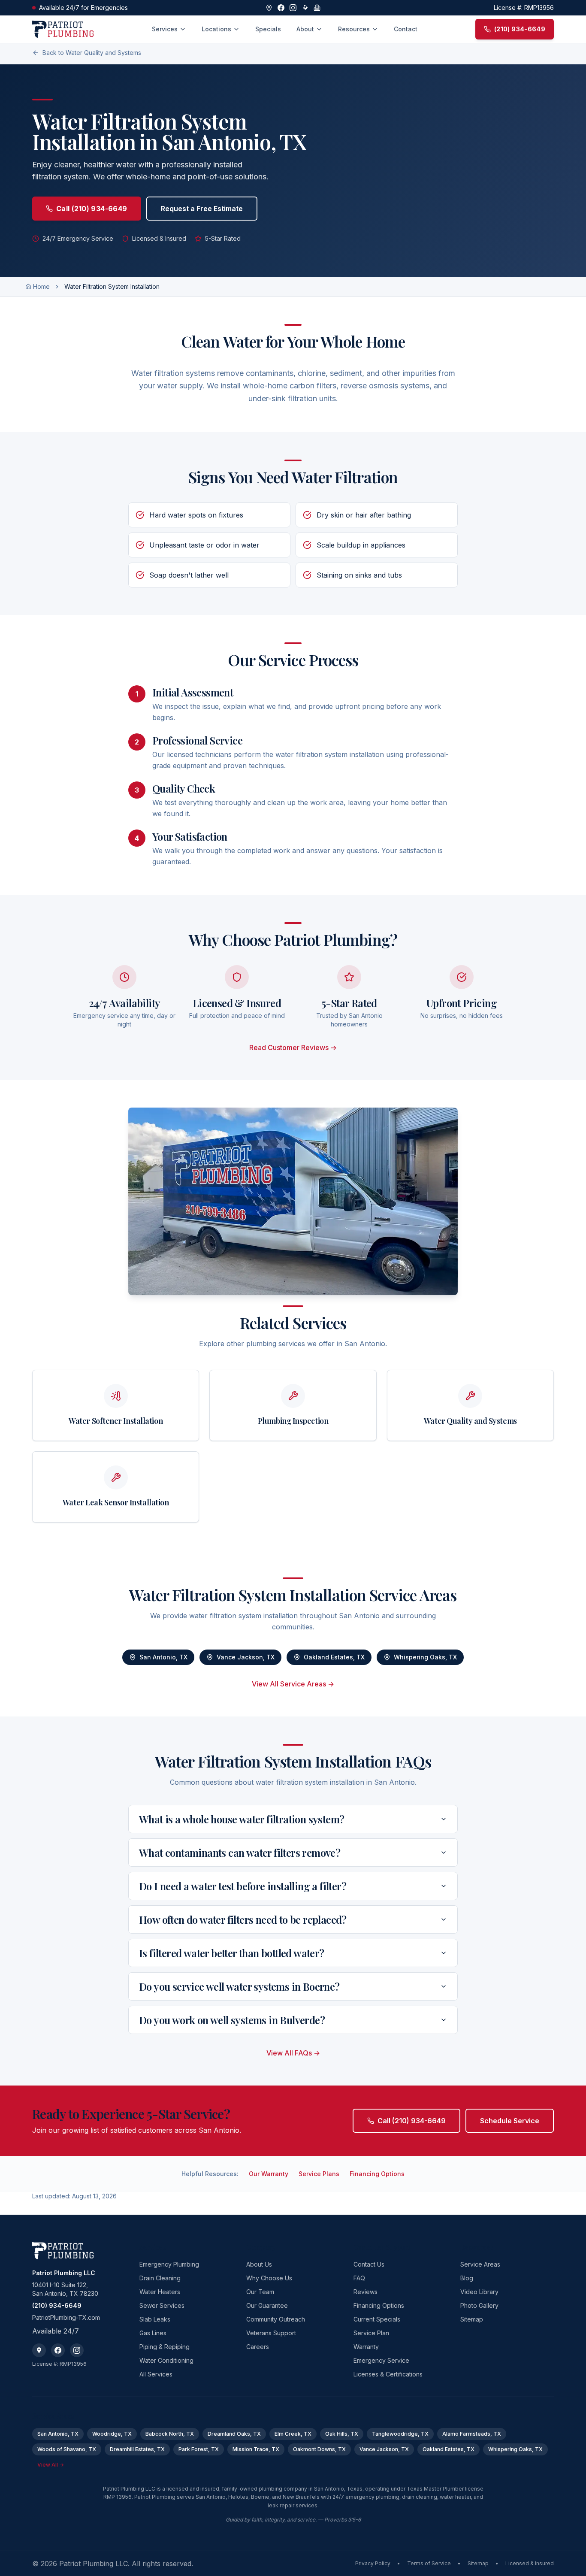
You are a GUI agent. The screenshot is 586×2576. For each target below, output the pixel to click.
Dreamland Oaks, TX (234, 2434)
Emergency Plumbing (169, 2264)
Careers (258, 2347)
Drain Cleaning (160, 2278)
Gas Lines (153, 2333)
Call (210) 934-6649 (92, 209)
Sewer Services (162, 2305)
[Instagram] (293, 8)
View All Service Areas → (293, 1684)
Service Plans (319, 2174)
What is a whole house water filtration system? (242, 1819)
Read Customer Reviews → (293, 1047)
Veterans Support (271, 2333)
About (305, 29)
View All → (51, 2465)
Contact (406, 29)
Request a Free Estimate (202, 209)
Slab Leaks (155, 2319)
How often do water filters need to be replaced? (243, 1919)
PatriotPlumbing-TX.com (66, 2317)
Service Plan (371, 2333)
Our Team (260, 2292)
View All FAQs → (293, 2053)
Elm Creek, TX (293, 2434)
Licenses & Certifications (388, 2374)
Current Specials (377, 2319)
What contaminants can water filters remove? (240, 1853)
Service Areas (480, 2264)
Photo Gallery (479, 2305)
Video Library (479, 2292)
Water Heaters (160, 2292)
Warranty (366, 2347)
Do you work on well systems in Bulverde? (232, 2020)
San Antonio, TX (163, 1657)
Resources (354, 29)
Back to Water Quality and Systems (92, 53)
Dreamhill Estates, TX (137, 2449)
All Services (156, 2374)
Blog (467, 2278)
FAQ (359, 2278)
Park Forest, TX (199, 2449)
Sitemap (472, 2319)
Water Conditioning (166, 2360)
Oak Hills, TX (342, 2434)
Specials (268, 29)
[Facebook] (281, 8)
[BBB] (317, 8)
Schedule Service (510, 2121)
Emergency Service (381, 2360)
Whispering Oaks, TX (425, 1657)
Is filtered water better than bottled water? (232, 1953)
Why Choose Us (269, 2278)
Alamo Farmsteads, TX (472, 2434)
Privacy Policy (373, 2563)
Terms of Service (429, 2563)
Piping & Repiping (165, 2347)
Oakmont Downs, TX (319, 2449)
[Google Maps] (269, 8)
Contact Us (369, 2264)
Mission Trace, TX (256, 2449)
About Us (259, 2264)
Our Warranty (269, 2174)
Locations (216, 29)
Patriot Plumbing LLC (64, 2273)
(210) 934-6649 (57, 2305)
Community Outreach (276, 2319)
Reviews (365, 2292)
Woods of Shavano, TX (67, 2449)
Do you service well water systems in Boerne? (239, 1986)
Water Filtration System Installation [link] (112, 286)
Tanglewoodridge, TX (400, 2434)
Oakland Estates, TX (334, 1657)
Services (165, 29)
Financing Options (377, 2174)
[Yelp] (305, 8)
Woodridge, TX (112, 2434)
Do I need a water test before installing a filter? (243, 1886)
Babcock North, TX (170, 2434)
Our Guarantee (267, 2305)
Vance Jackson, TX (246, 1657)
